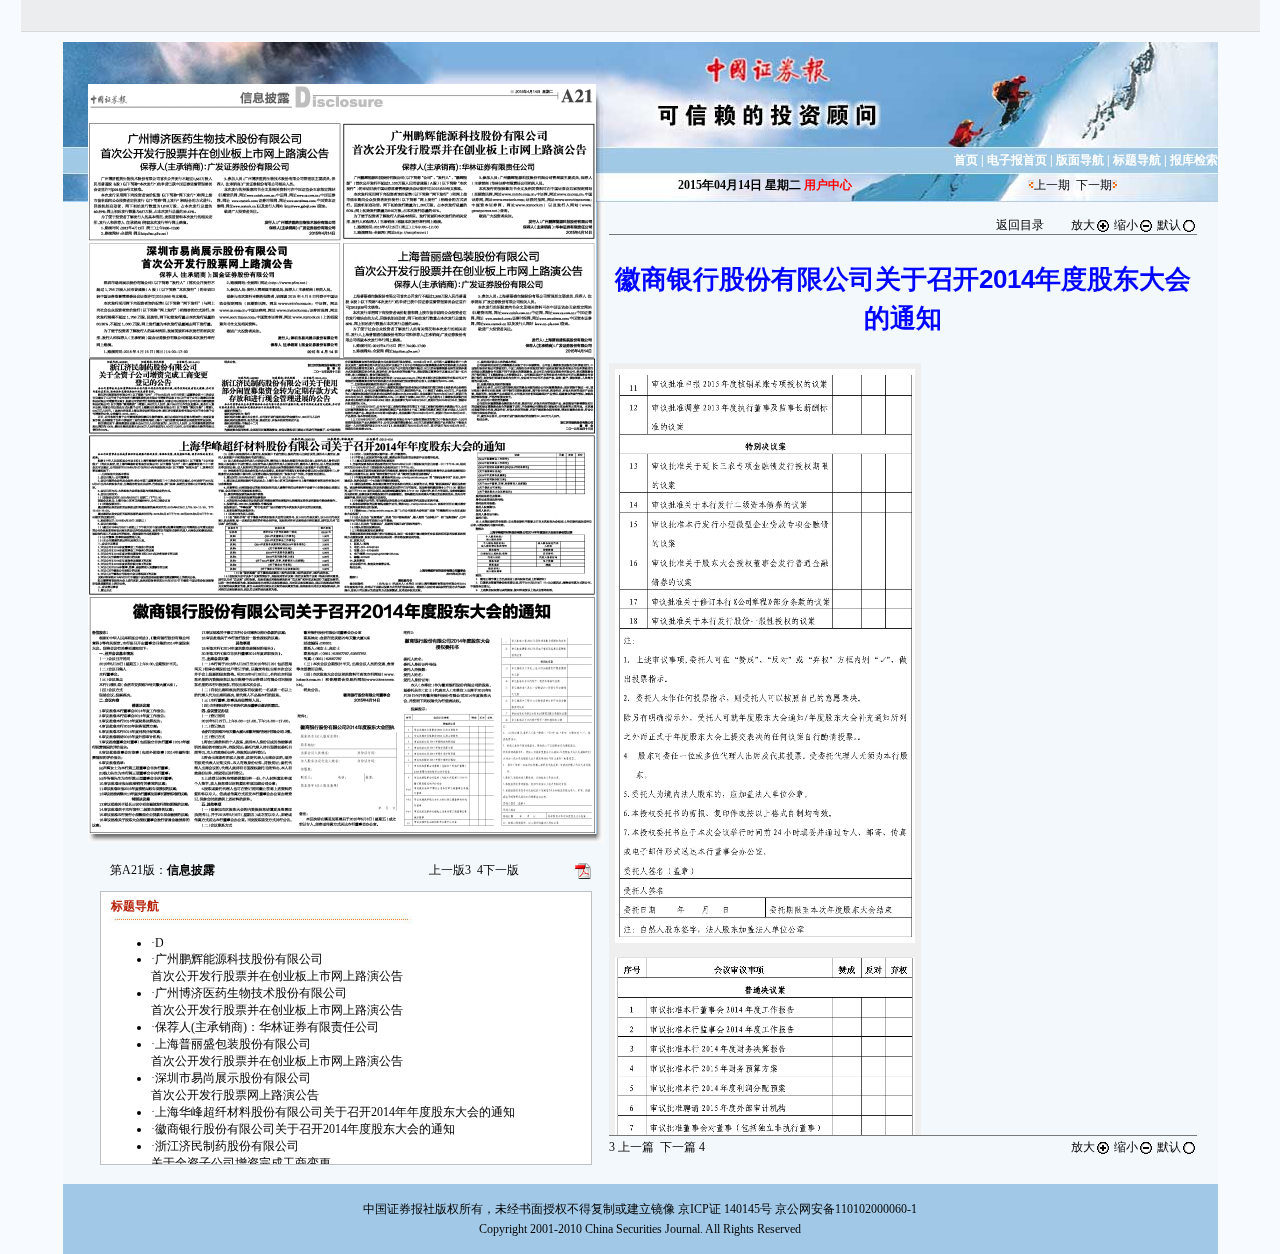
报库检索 (1194, 160)
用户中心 (828, 185)
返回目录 (1020, 225)
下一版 (498, 870)
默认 (1169, 225)
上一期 (1052, 185)
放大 (1083, 225)
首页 (966, 160)
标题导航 (1137, 160)
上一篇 (631, 1147)
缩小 (1126, 225)
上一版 (450, 870)
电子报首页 (1017, 160)
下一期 (1094, 185)
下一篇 (682, 1147)
